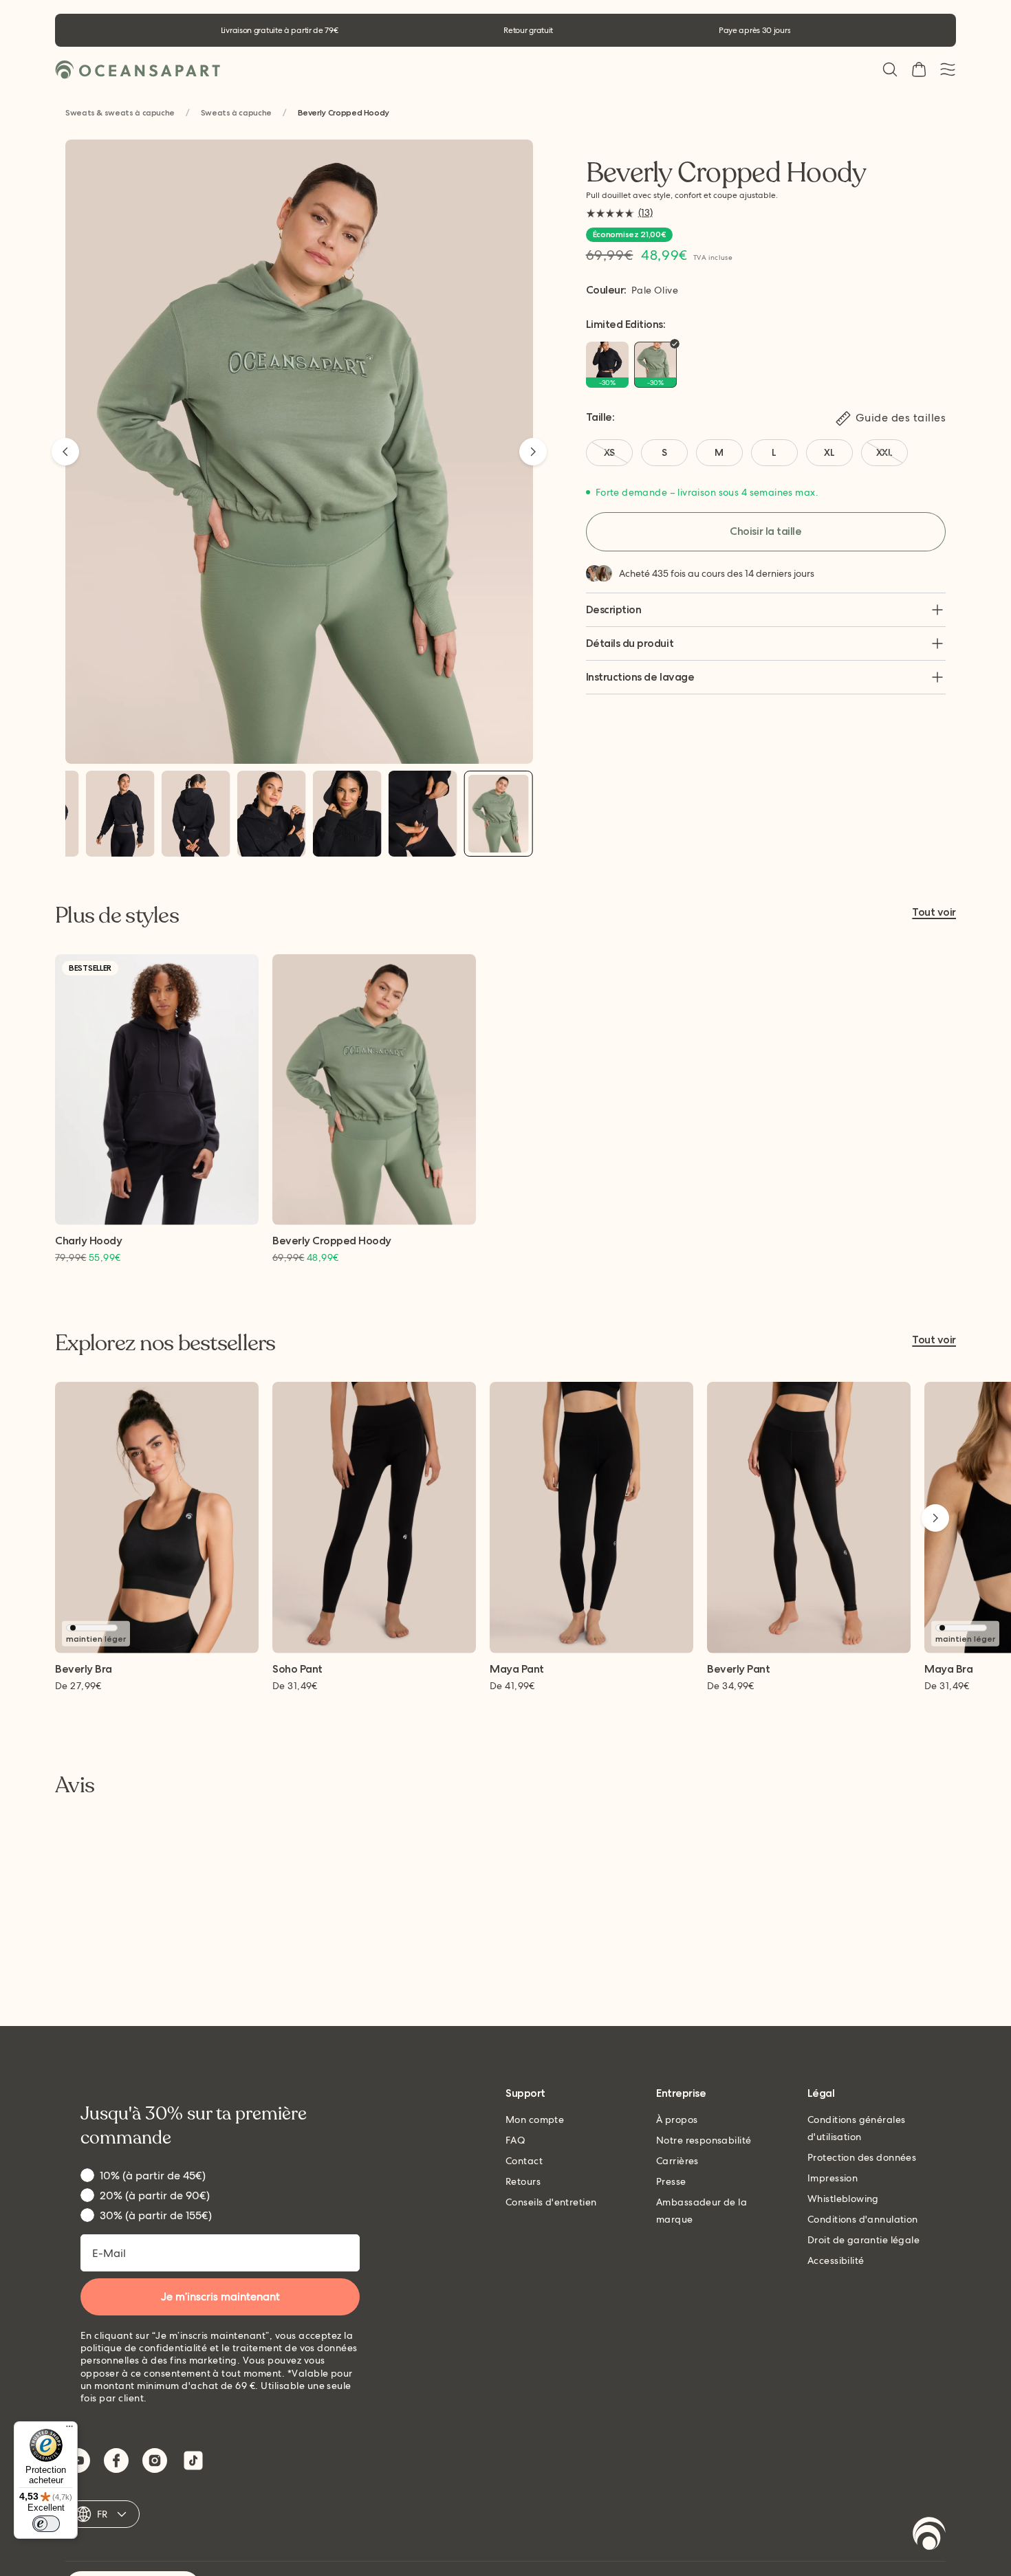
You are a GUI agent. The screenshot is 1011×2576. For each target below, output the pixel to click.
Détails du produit (630, 643)
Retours (523, 2181)
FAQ (515, 2140)
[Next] (533, 452)
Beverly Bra (84, 1670)
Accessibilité (836, 2260)
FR (102, 2514)
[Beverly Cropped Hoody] (120, 814)
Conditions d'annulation (863, 2219)
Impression (833, 2178)
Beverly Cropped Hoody (332, 1241)
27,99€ (78, 1686)
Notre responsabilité (704, 2140)
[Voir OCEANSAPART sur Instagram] (155, 2461)
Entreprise (681, 2094)
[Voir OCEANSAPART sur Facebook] (116, 2461)
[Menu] (69, 2430)
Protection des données (862, 2157)
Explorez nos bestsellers (165, 1343)
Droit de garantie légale (863, 2240)
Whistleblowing (843, 2199)
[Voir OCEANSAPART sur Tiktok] (193, 2461)
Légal (821, 2094)
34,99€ (731, 1686)
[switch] (46, 2524)
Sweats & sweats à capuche (120, 113)
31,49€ (295, 1686)
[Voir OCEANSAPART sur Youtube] (78, 2461)
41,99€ (512, 1686)
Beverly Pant (738, 1670)
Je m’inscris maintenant (220, 2297)
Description (614, 609)
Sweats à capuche (236, 113)
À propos (677, 2120)
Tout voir (934, 913)
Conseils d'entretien (551, 2202)
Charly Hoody (88, 1241)
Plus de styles (117, 916)
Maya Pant (517, 1670)
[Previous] (65, 452)
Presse (671, 2181)
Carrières (677, 2161)
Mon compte (535, 2120)
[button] (890, 69)
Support (525, 2094)
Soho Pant (297, 1670)
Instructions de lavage (640, 677)
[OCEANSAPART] (138, 70)
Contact (524, 2161)
